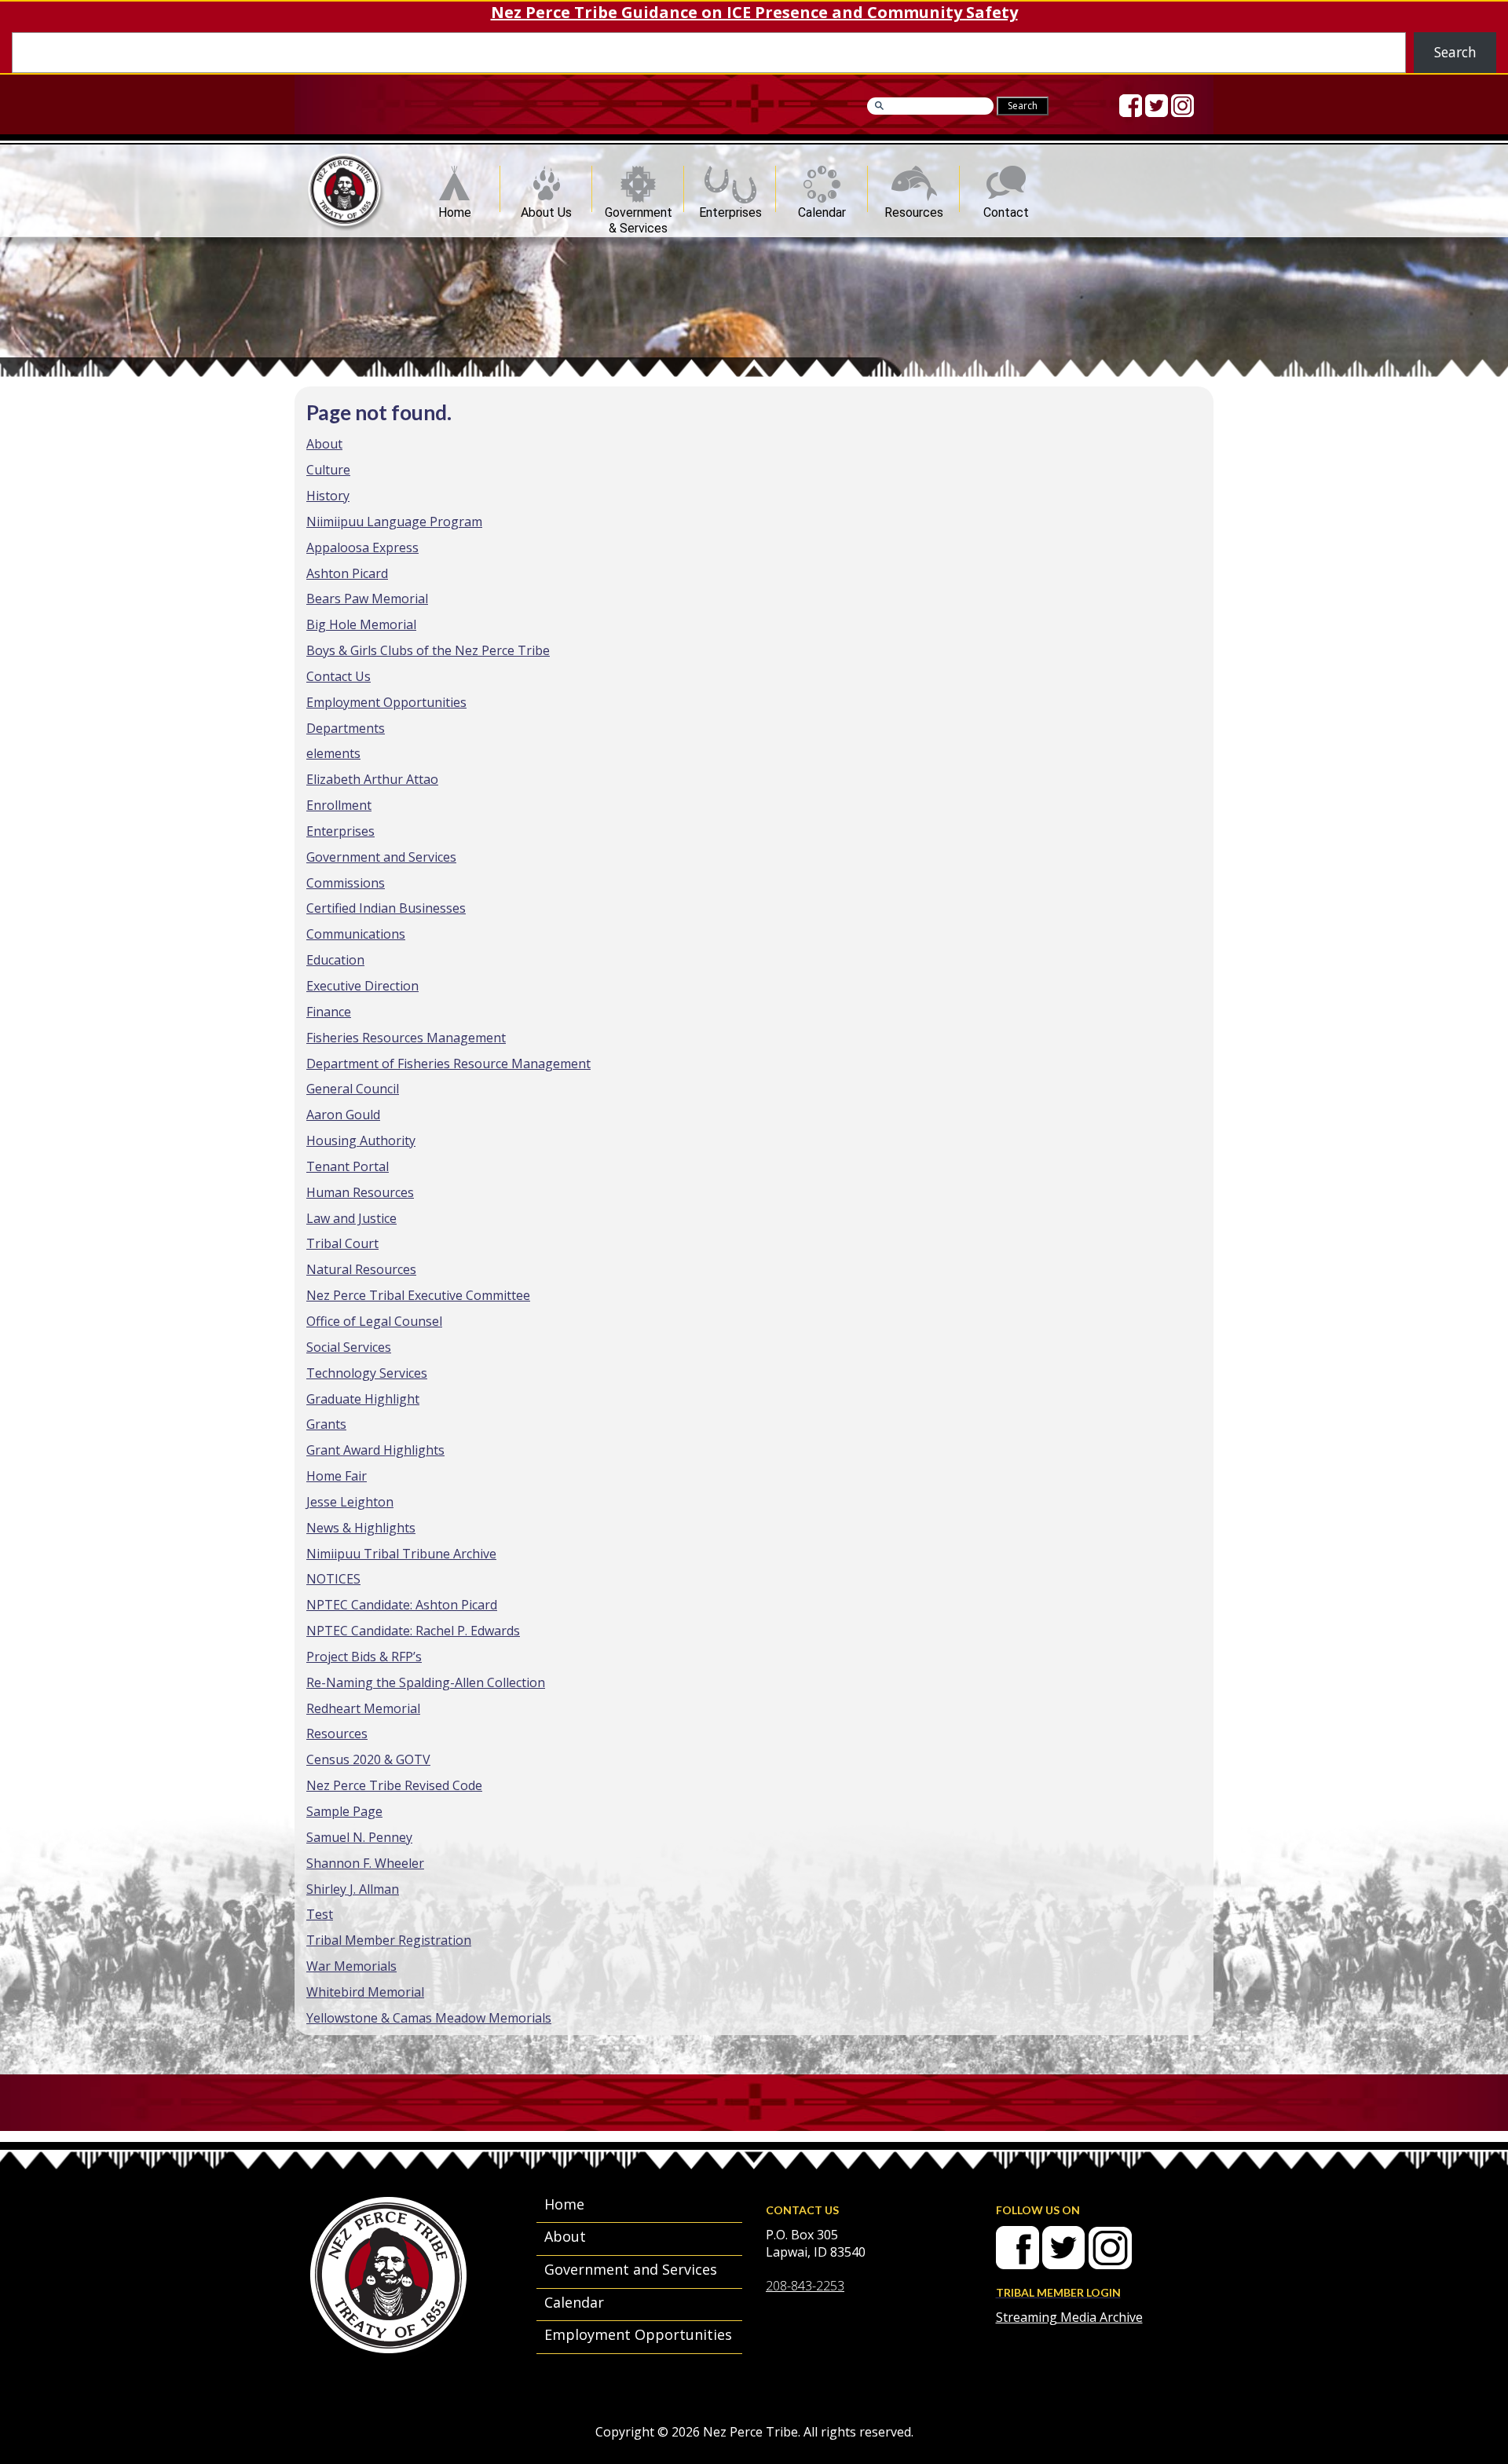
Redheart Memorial (363, 1708)
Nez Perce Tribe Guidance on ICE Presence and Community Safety (754, 12)
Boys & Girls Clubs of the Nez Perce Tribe (428, 650)
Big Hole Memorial (361, 624)
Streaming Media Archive (1069, 2317)
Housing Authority (361, 1140)
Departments (346, 728)
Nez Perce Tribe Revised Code (394, 1785)
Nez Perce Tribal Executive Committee (418, 1295)
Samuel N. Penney (359, 1837)
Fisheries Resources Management (406, 1038)
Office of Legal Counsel (374, 1321)
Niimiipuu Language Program (394, 522)
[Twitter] (1157, 106)
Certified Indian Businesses (386, 908)
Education (335, 960)
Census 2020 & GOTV (368, 1759)
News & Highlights (361, 1528)
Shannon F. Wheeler (365, 1863)
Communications (356, 934)
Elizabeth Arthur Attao (372, 779)
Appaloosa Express (362, 547)
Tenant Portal (348, 1166)
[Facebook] (1131, 106)
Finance (329, 1012)
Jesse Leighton (350, 1502)
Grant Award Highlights (375, 1450)
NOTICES (333, 1579)
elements (333, 753)
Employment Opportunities (386, 702)
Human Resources (360, 1192)
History (328, 496)
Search (1455, 52)
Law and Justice (351, 1218)
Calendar (822, 209)
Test (320, 1914)
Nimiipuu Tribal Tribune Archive (401, 1554)
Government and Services (381, 857)
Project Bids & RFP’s (364, 1657)
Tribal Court (342, 1243)
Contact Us (339, 676)
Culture (328, 470)
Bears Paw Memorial (367, 599)
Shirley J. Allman (353, 1889)
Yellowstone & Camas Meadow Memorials (429, 2018)
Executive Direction (362, 986)
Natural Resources (361, 1269)
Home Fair (337, 1476)
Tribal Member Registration (389, 1940)
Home (455, 209)
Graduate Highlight (363, 1399)
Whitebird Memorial (365, 1992)
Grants (326, 1424)
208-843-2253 (805, 2286)
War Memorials (351, 1966)
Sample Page (344, 1811)
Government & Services (639, 209)
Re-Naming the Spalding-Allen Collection (426, 1682)
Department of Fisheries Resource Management (448, 1064)
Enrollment (339, 805)
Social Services (349, 1347)
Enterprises (730, 209)
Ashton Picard (347, 573)
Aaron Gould (343, 1115)
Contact (1006, 209)
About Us (546, 209)
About (324, 444)
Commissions (346, 883)
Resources (914, 209)
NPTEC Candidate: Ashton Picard (402, 1605)
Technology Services (367, 1373)
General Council (353, 1089)
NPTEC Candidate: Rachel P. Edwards (413, 1631)
